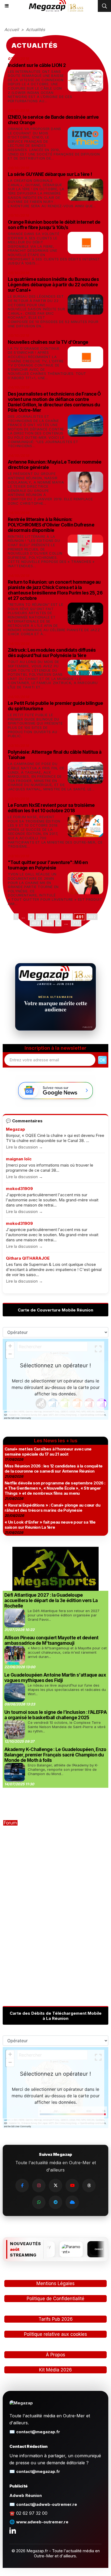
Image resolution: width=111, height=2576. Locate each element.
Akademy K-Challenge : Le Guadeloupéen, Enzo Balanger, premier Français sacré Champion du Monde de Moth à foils (55, 1755)
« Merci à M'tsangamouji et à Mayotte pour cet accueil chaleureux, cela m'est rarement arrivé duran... (67, 1652)
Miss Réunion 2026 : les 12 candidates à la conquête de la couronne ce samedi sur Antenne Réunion (53, 1469)
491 (79, 917)
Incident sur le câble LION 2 (37, 65)
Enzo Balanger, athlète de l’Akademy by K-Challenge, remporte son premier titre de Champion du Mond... (63, 1769)
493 (35, 923)
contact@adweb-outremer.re (47, 2504)
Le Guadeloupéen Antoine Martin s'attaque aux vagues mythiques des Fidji (55, 1678)
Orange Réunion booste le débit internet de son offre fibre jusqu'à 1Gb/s (54, 225)
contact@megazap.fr (38, 2432)
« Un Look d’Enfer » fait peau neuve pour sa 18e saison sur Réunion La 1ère (50, 1525)
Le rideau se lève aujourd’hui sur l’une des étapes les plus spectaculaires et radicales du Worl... (67, 1690)
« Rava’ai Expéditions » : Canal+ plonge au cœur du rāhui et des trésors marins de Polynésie (52, 1508)
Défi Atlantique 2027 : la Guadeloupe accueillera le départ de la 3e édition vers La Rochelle (51, 1600)
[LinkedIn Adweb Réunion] (13, 2530)
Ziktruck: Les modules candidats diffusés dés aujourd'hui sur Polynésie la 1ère (52, 653)
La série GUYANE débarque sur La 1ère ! (50, 174)
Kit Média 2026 (55, 2370)
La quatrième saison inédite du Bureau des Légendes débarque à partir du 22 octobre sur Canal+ (53, 285)
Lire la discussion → (24, 1147)
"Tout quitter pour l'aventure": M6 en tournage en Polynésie (48, 865)
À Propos (55, 2355)
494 (48, 923)
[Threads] (89, 2186)
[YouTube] (72, 2186)
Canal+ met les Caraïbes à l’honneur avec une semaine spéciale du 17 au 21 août (48, 1452)
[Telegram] (55, 2202)
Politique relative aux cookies (55, 2334)
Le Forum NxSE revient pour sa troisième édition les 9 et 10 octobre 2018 (51, 808)
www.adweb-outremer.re (42, 2522)
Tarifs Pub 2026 (56, 2319)
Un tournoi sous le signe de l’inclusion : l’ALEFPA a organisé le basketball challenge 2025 (55, 1715)
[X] (55, 2186)
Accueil (12, 30)
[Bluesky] (72, 2202)
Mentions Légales (55, 2283)
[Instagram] (39, 2186)
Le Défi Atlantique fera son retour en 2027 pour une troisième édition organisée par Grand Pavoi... (64, 1615)
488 (41, 917)
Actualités (35, 30)
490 (67, 917)
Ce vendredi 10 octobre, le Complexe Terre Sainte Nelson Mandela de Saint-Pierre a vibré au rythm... (67, 1727)
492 (92, 917)
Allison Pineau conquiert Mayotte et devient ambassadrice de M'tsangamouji (51, 1640)
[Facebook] (22, 2186)
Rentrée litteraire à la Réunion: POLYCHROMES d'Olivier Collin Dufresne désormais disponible (51, 525)
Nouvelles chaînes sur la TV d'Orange (48, 342)
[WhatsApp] (39, 2202)
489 (54, 917)
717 (76, 923)
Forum (10, 1823)
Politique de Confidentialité (55, 2299)
